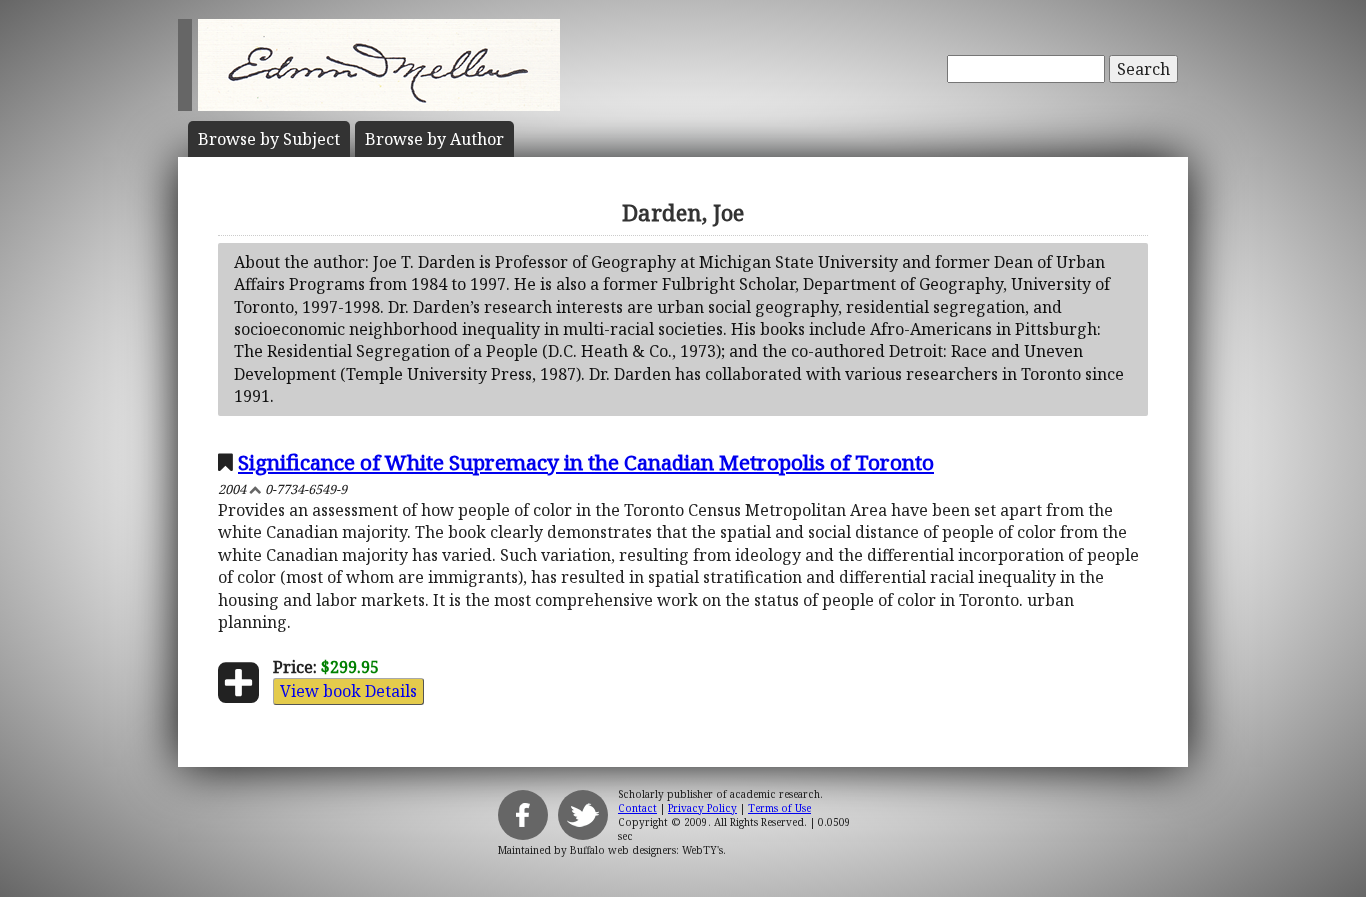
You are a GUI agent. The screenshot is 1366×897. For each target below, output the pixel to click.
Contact (637, 808)
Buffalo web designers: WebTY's (646, 850)
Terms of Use (779, 808)
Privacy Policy (702, 808)
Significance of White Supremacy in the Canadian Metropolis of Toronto (586, 462)
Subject (269, 139)
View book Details (348, 691)
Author (434, 139)
